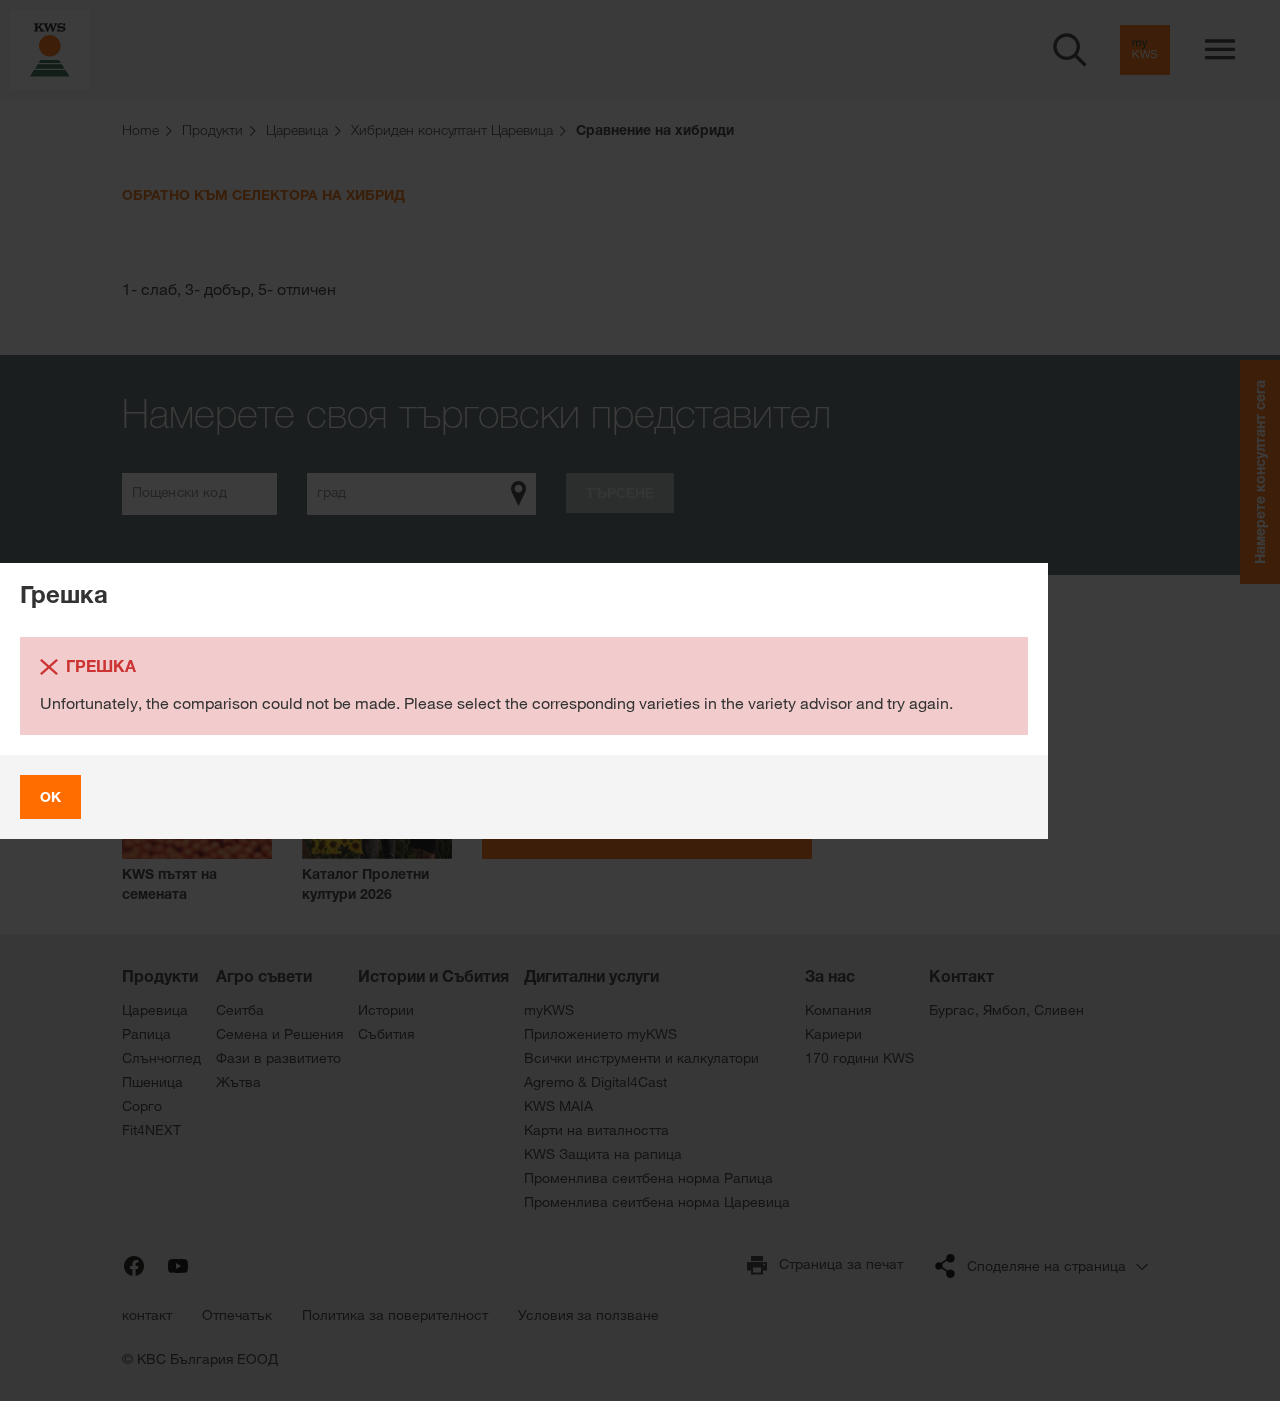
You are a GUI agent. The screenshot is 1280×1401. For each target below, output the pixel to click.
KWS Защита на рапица (603, 1154)
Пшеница (152, 1082)
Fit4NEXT (151, 1130)
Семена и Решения (279, 1034)
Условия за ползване (588, 1315)
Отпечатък (237, 1315)
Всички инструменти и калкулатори (641, 1058)
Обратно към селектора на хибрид (263, 194)
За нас (830, 976)
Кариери (833, 1034)
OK (50, 796)
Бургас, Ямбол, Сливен (1006, 1010)
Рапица (146, 1034)
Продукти (160, 976)
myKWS (549, 1010)
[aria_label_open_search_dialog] (1070, 50)
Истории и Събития (433, 976)
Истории (386, 1010)
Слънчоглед (161, 1058)
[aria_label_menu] (1220, 50)
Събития (386, 1034)
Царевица (155, 1010)
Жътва (238, 1082)
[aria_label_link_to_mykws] (1145, 50)
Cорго (142, 1106)
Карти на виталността (596, 1130)
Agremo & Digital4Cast (595, 1082)
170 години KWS (859, 1058)
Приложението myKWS (600, 1034)
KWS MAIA (558, 1106)
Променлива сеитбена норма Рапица (648, 1178)
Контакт (961, 976)
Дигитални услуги (591, 976)
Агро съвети (264, 976)
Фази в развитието (278, 1058)
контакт (147, 1315)
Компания (838, 1010)
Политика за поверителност (395, 1315)
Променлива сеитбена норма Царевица (657, 1202)
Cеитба (240, 1010)
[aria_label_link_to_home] (50, 48)
